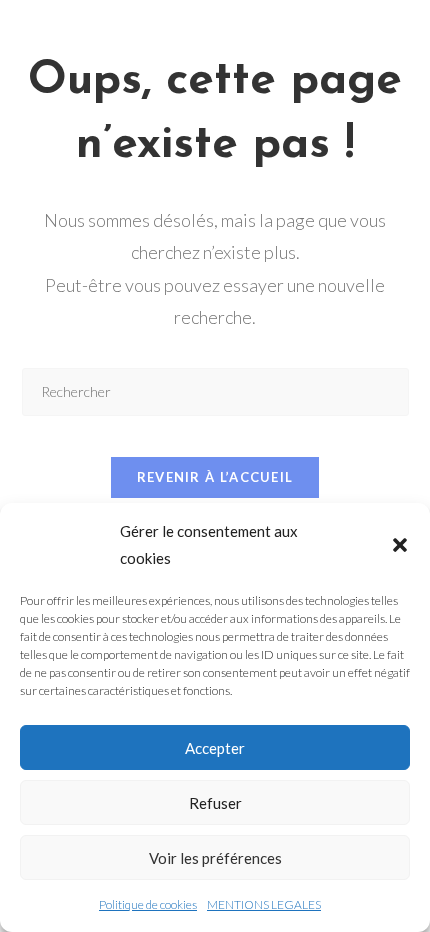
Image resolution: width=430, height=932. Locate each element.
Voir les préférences (215, 858)
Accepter (215, 748)
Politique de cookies (148, 904)
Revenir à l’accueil (215, 477)
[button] (400, 545)
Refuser (215, 803)
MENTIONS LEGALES (264, 904)
